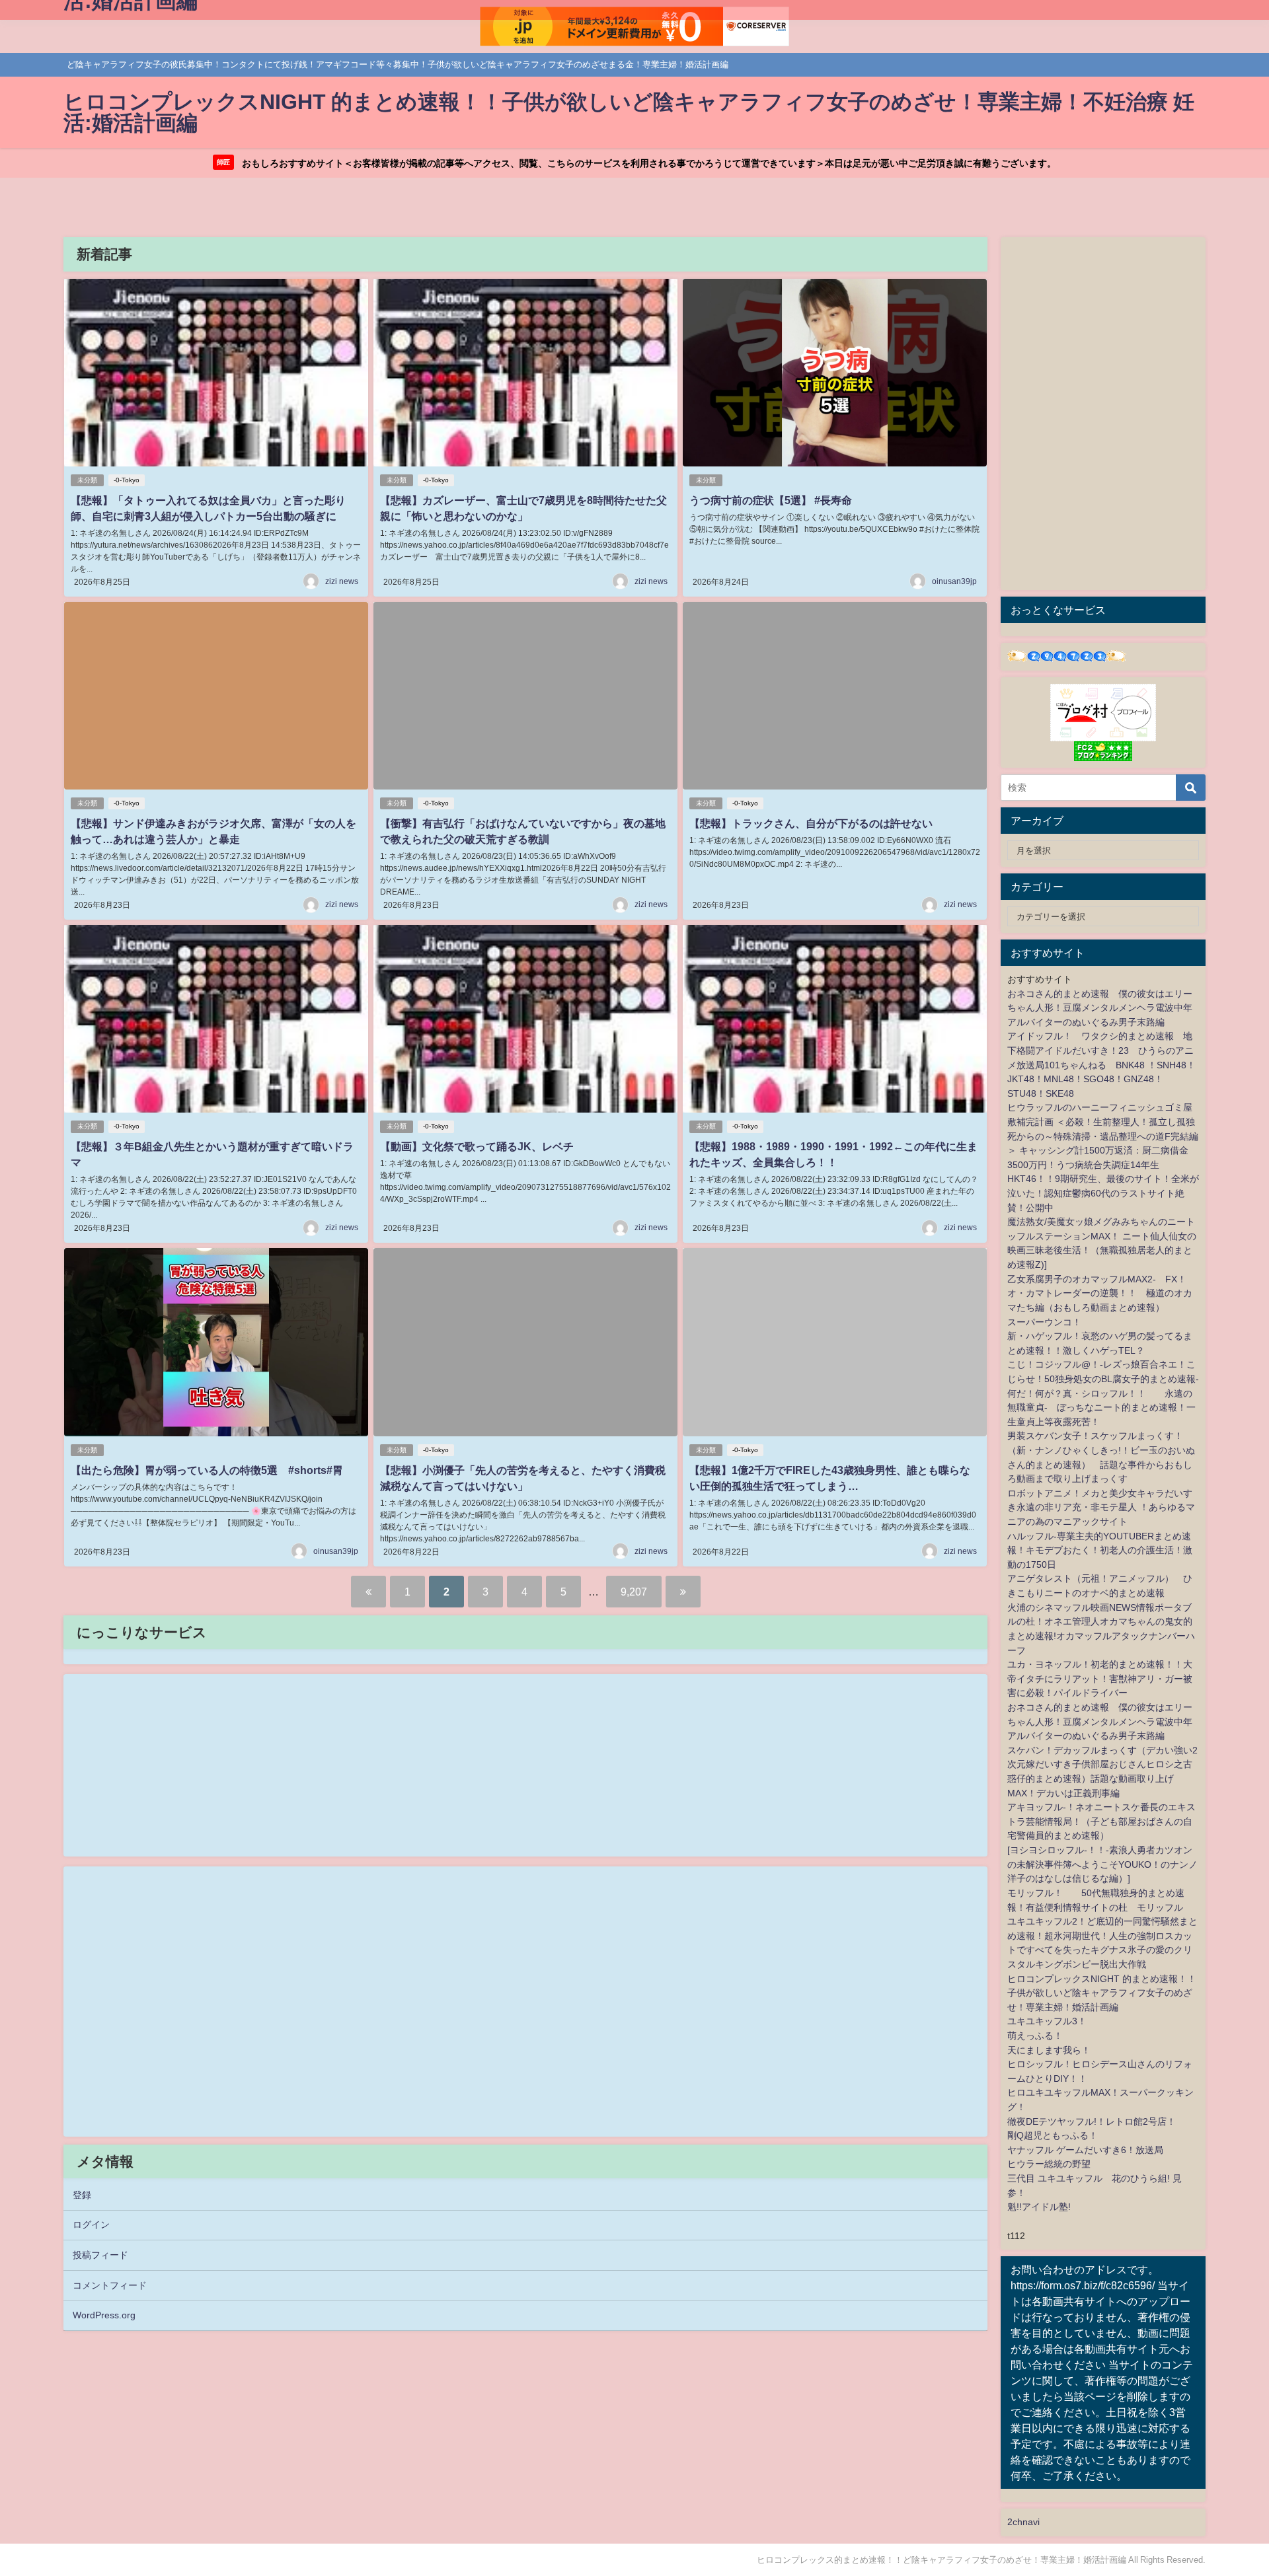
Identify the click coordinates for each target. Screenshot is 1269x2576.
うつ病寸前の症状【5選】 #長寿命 (771, 500)
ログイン (91, 2225)
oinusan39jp (954, 581)
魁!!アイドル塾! (1039, 2207)
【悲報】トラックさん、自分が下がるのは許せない (811, 823)
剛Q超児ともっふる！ (1053, 2135)
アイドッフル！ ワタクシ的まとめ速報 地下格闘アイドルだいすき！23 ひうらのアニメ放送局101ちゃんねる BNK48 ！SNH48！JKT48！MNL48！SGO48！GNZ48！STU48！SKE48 (1101, 1064)
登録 (82, 2195)
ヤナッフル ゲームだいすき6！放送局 (1085, 2150)
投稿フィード (100, 2255)
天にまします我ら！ (1049, 2050)
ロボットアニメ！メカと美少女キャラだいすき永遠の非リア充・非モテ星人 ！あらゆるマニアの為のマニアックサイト (1101, 1507)
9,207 (634, 1592)
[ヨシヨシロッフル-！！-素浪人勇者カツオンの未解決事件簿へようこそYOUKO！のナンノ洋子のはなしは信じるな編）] (1102, 1864)
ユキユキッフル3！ (1047, 2021)
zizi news (342, 581)
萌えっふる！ (1035, 2036)
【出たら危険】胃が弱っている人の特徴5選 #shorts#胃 (207, 1470)
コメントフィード (110, 2285)
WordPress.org (104, 2315)
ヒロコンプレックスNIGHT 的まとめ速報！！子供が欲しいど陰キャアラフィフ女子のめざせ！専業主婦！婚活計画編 (1102, 1993)
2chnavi (1023, 2522)
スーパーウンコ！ (1044, 1322)
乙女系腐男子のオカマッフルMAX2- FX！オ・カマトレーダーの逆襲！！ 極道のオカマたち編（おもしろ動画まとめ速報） (1100, 1293)
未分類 (87, 480)
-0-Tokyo (127, 480)
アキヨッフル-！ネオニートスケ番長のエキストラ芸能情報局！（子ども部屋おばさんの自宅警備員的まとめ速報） (1101, 1821)
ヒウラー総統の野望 (1049, 2164)
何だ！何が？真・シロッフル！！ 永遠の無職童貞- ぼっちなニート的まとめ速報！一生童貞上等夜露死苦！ (1101, 1408)
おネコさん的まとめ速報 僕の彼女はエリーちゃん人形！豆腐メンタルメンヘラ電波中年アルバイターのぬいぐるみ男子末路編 (1100, 1008)
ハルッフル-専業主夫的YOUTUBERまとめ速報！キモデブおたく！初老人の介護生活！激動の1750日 (1100, 1550)
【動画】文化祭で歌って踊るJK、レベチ (477, 1146)
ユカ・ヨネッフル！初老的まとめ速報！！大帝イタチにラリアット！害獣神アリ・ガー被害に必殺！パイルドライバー (1100, 1678)
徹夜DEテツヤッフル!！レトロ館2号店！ (1092, 2121)
